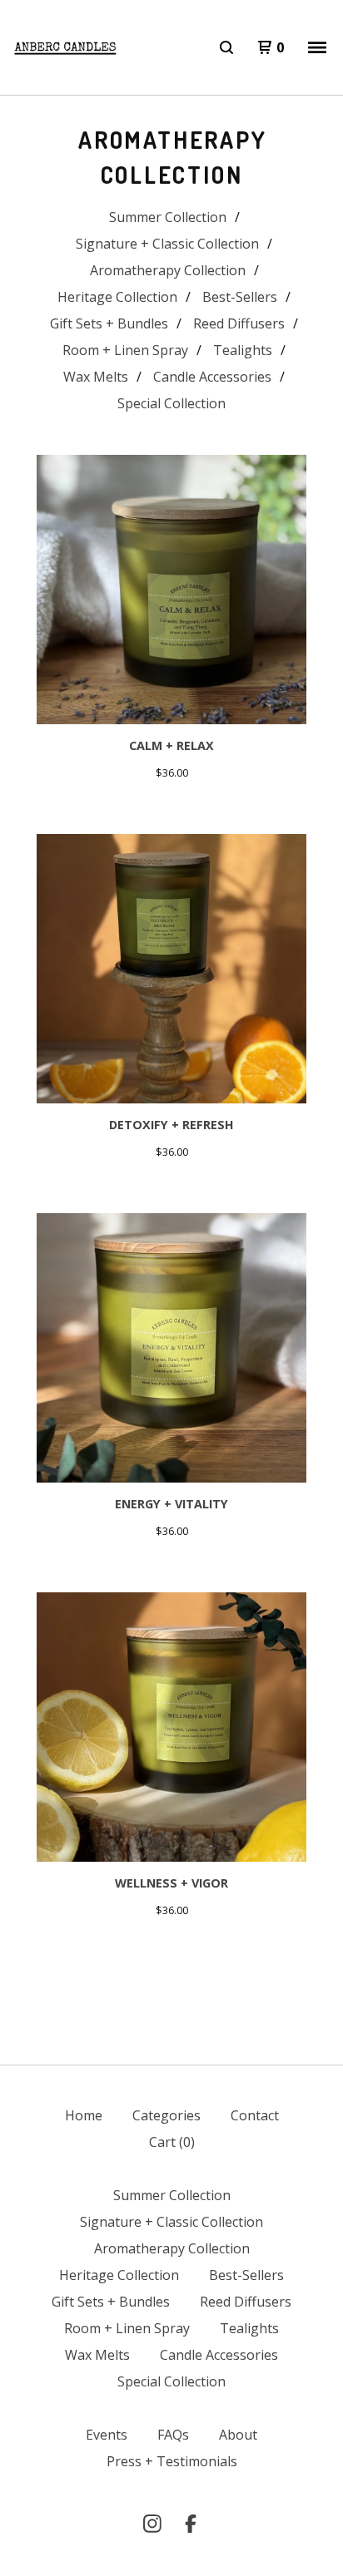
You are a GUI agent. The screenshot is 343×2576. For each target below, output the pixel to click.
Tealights (243, 350)
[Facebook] (191, 2524)
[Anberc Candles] (67, 48)
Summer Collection (168, 217)
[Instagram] (152, 2524)
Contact (255, 2115)
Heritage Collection (117, 297)
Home (84, 2115)
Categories (167, 2115)
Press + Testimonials (172, 2461)
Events (107, 2435)
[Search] (226, 47)
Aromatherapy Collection (168, 270)
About (238, 2435)
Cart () (172, 2142)
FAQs (173, 2435)
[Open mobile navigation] (317, 47)
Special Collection (171, 403)
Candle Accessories (212, 377)
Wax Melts (96, 377)
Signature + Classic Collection (167, 244)
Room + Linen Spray (125, 350)
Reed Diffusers (239, 323)
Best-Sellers (240, 297)
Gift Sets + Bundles (109, 323)
